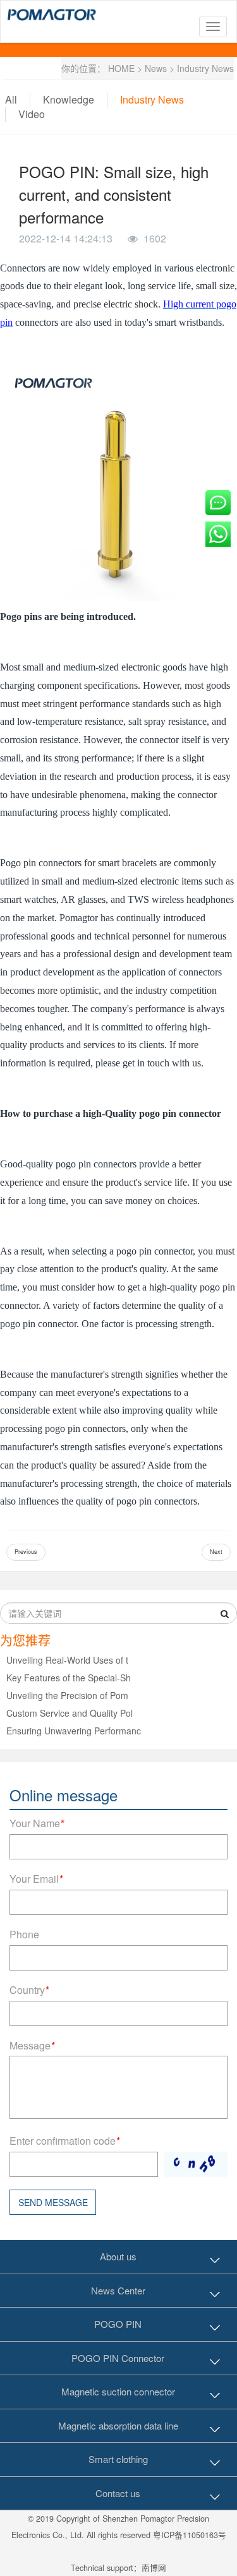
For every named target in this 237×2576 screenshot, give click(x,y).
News (156, 68)
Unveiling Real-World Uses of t (67, 1660)
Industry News (205, 68)
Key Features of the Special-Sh (69, 1678)
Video (32, 114)
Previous (26, 1552)
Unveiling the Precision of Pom (67, 1695)
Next (216, 1552)
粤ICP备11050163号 (190, 2535)
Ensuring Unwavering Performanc (74, 1731)
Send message (53, 2202)
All (11, 99)
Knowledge (69, 99)
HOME (121, 68)
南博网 (154, 2568)
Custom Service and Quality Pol (70, 1713)
